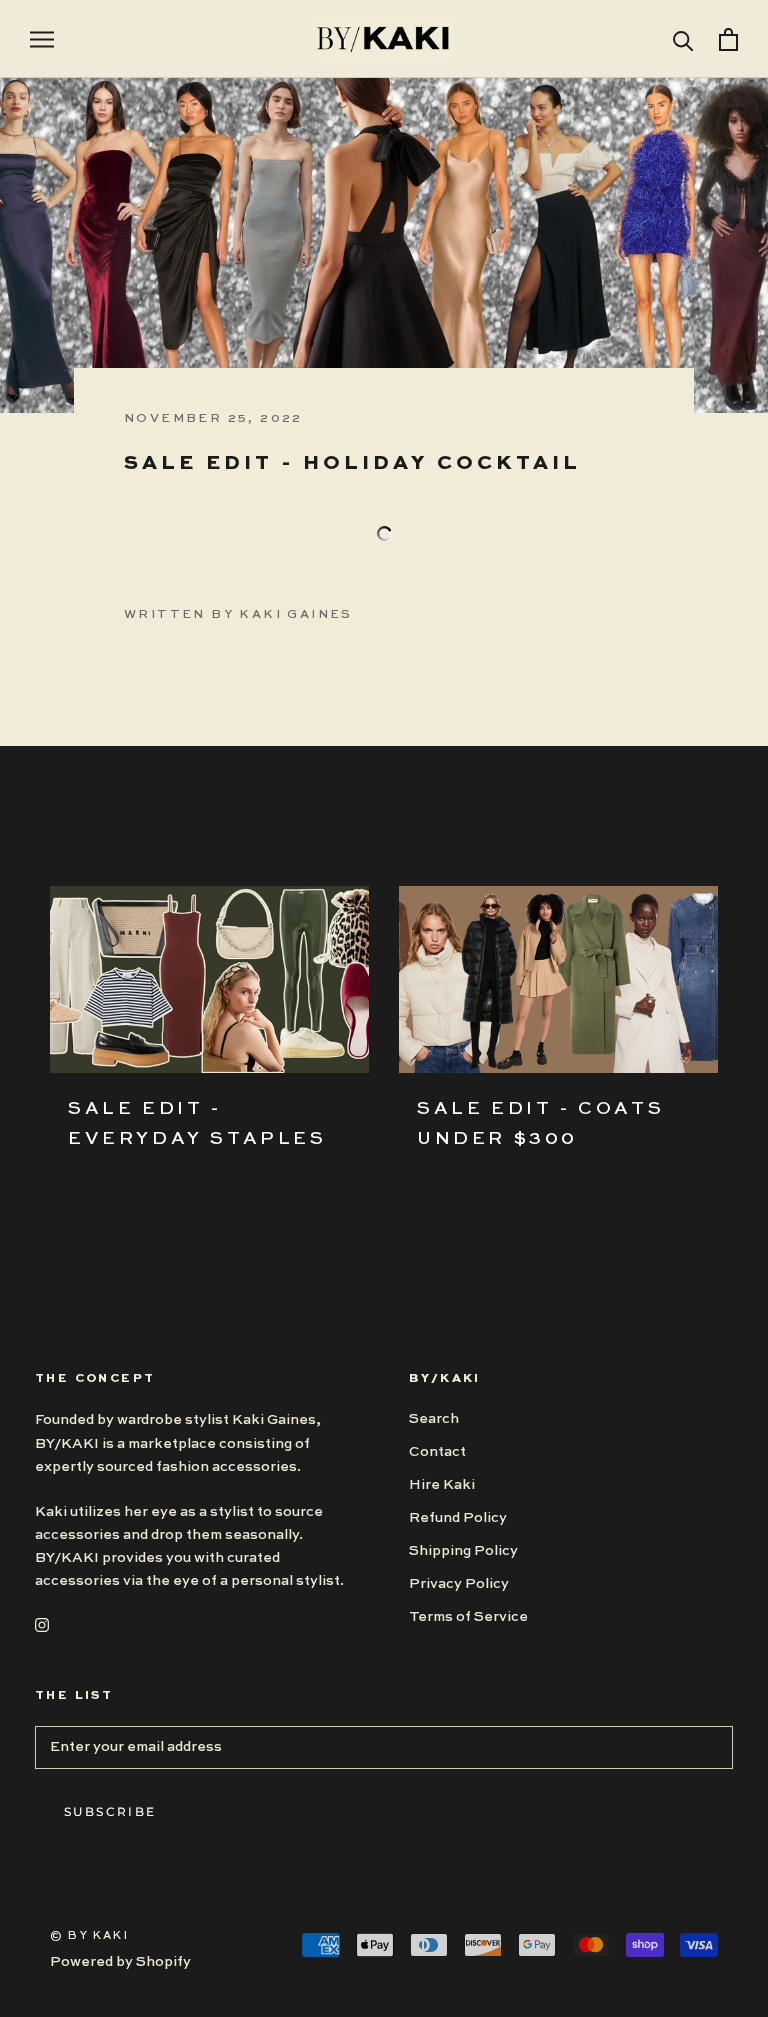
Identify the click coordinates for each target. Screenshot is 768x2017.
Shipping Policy (463, 1551)
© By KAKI (89, 1936)
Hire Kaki (442, 1485)
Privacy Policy (459, 1584)
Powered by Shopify (120, 1962)
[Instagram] (42, 1624)
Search (434, 1419)
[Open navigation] (42, 39)
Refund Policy (458, 1518)
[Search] (683, 39)
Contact (437, 1452)
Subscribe (110, 1811)
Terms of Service (468, 1617)
